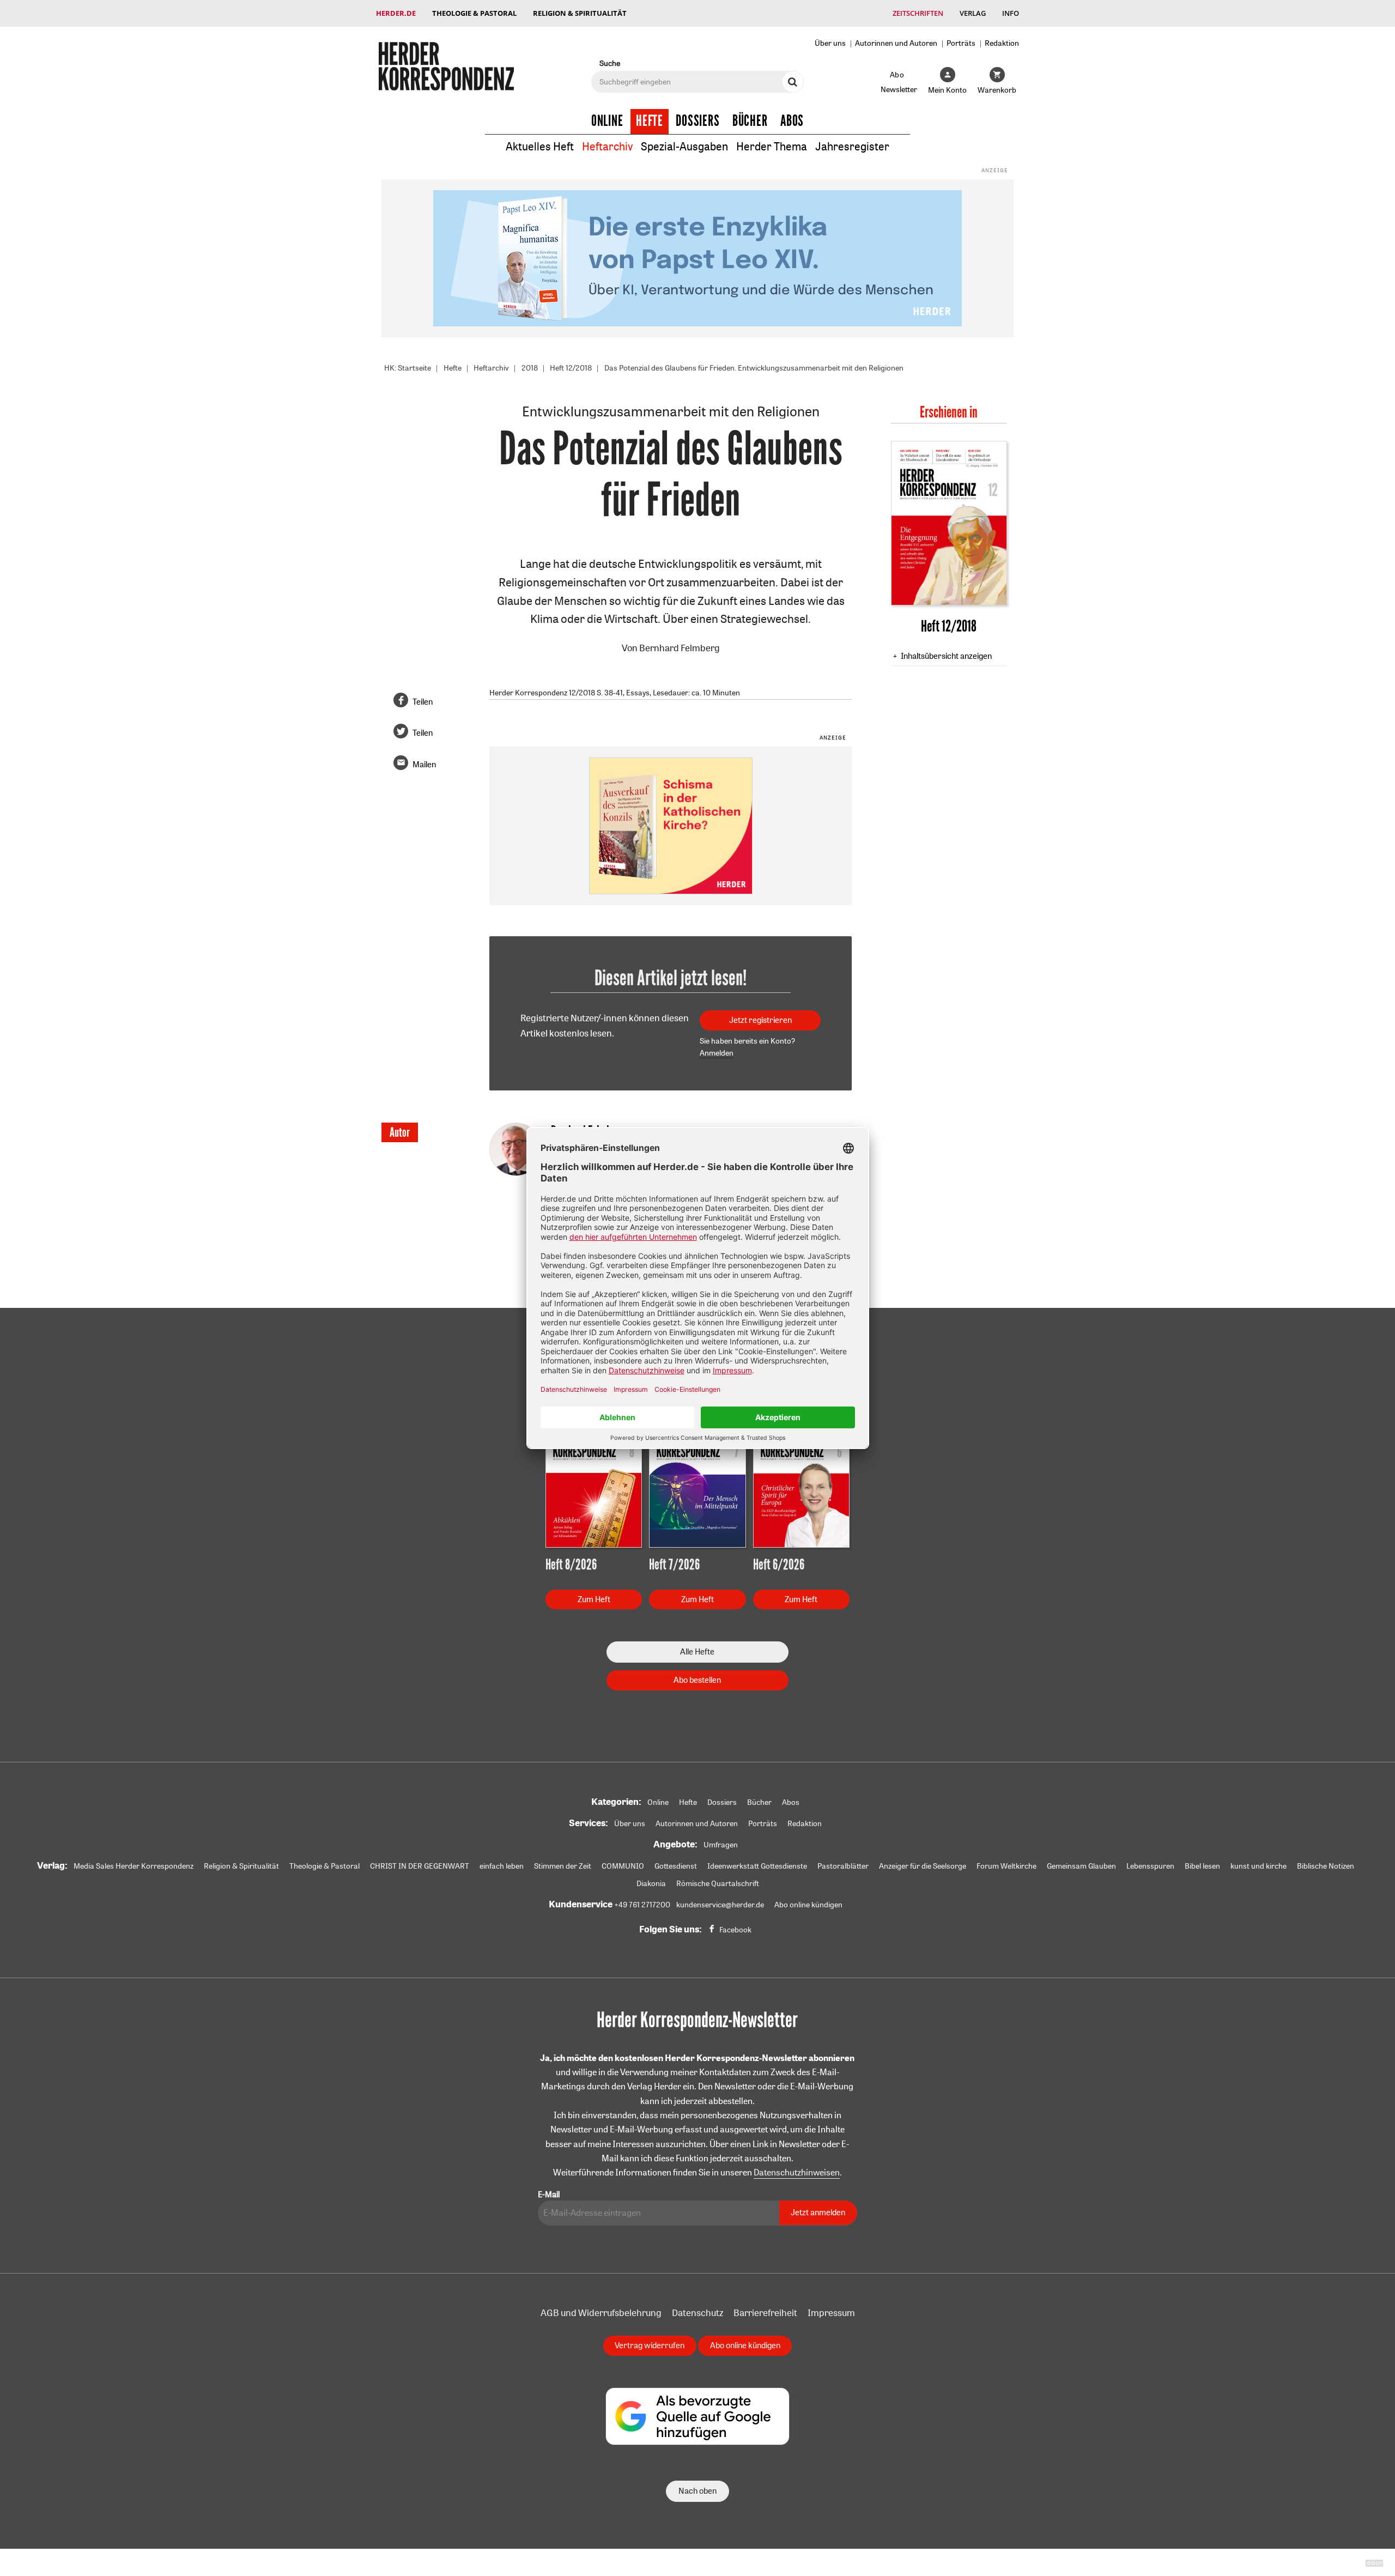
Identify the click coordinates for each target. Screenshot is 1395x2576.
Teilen (423, 702)
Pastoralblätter (843, 1866)
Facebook (735, 1930)
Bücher (750, 121)
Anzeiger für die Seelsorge (923, 1866)
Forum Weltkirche (1006, 1866)
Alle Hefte (697, 1651)
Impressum (831, 2313)
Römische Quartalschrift (718, 1883)
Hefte (650, 121)
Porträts (961, 43)
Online (607, 121)
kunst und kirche (1258, 1866)
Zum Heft (594, 1599)
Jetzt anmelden (818, 2212)
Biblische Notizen (1326, 1866)
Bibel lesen (1202, 1866)
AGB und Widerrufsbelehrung (601, 2313)
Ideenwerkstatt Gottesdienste (757, 1866)
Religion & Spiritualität (580, 13)
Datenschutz (697, 2313)
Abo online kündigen (808, 1905)
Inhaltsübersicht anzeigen (946, 656)
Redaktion (1002, 43)
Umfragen (721, 1845)
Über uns (830, 43)
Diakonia (651, 1883)
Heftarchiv (607, 146)
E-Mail (549, 2194)
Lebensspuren (1150, 1866)
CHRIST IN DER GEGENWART (420, 1866)
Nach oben (697, 2491)
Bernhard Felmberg (680, 648)
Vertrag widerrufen (650, 2345)
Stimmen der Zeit (563, 1866)
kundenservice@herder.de (720, 1905)
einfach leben (502, 1866)
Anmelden (717, 1053)
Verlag (973, 13)
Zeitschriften (918, 13)
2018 (530, 368)
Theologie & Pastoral (474, 13)
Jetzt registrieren (760, 1020)
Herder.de (396, 13)
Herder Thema (772, 146)
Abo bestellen (697, 1680)
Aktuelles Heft (540, 146)
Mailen (424, 764)
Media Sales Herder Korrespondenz (134, 1866)
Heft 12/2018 (571, 368)
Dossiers (698, 121)
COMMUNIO (623, 1866)
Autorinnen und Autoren (896, 43)
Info (1011, 13)
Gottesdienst (676, 1866)
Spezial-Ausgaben (684, 146)
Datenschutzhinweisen (797, 2172)
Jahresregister (852, 146)
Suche (610, 63)
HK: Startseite (408, 368)
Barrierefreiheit (765, 2313)
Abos (792, 121)
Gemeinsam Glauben (1081, 1866)
